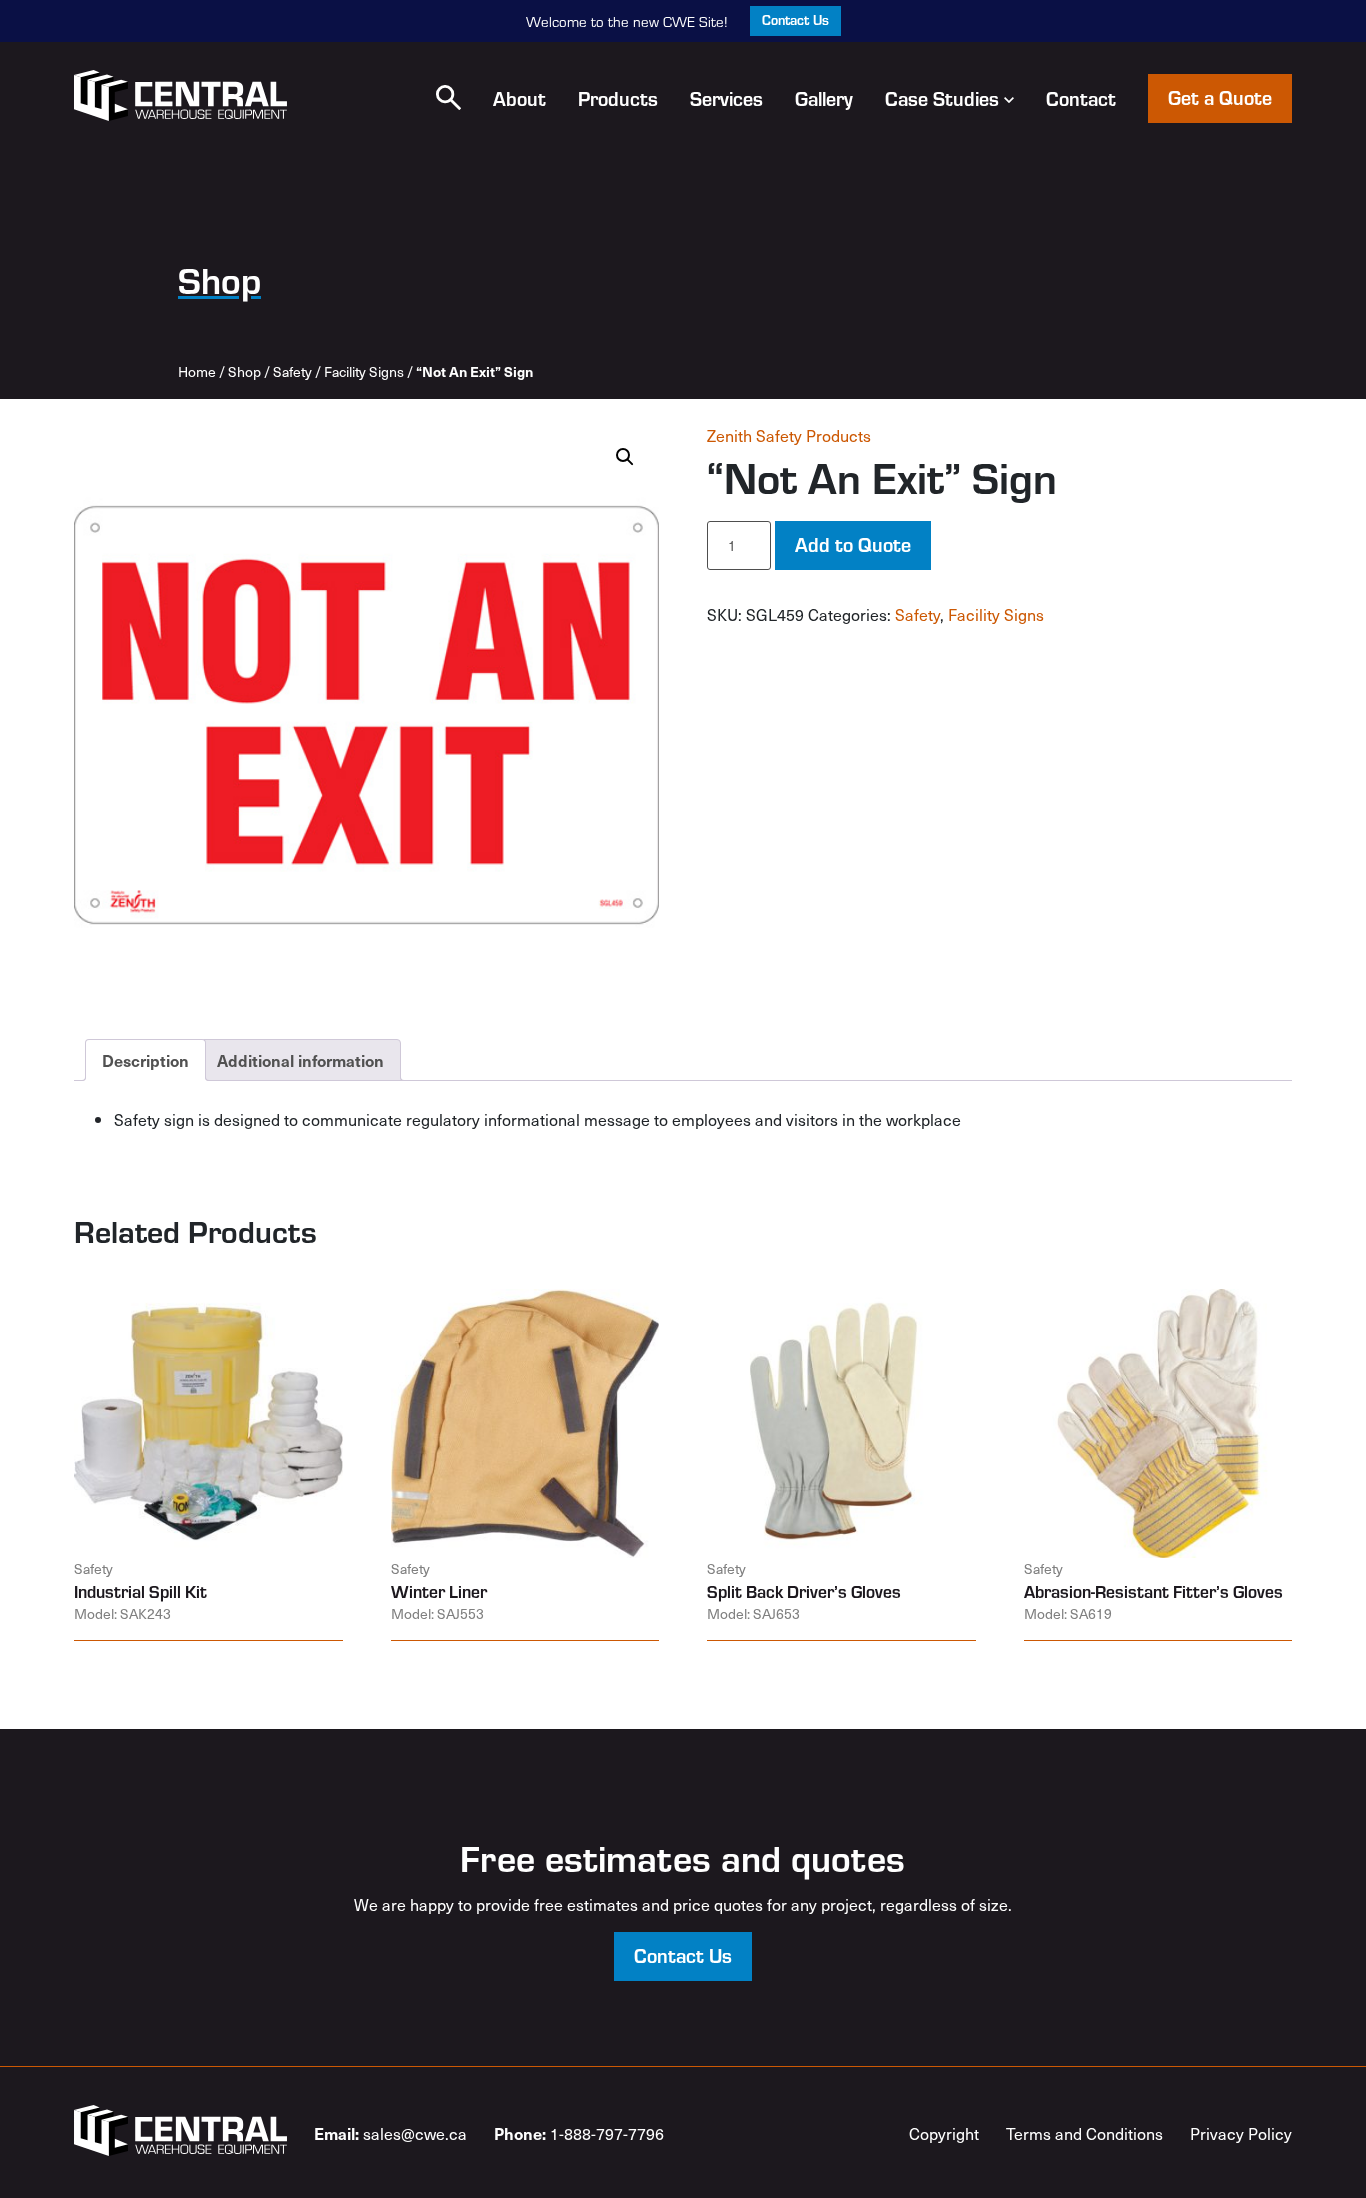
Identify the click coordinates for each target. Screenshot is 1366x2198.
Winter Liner (439, 1591)
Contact (1081, 98)
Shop (244, 371)
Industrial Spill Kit (140, 1591)
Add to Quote (853, 543)
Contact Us (795, 19)
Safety (292, 371)
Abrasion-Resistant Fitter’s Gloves (1153, 1591)
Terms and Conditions (1084, 2133)
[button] (448, 97)
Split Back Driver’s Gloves (804, 1591)
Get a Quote (1220, 96)
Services (726, 98)
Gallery (824, 98)
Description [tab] (145, 1060)
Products (618, 98)
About (519, 98)
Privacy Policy (1241, 2133)
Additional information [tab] (300, 1060)
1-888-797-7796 (579, 2133)
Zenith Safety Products (789, 435)
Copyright (944, 2133)
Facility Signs (364, 371)
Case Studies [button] (942, 98)
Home (197, 371)
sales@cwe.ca (390, 2133)
